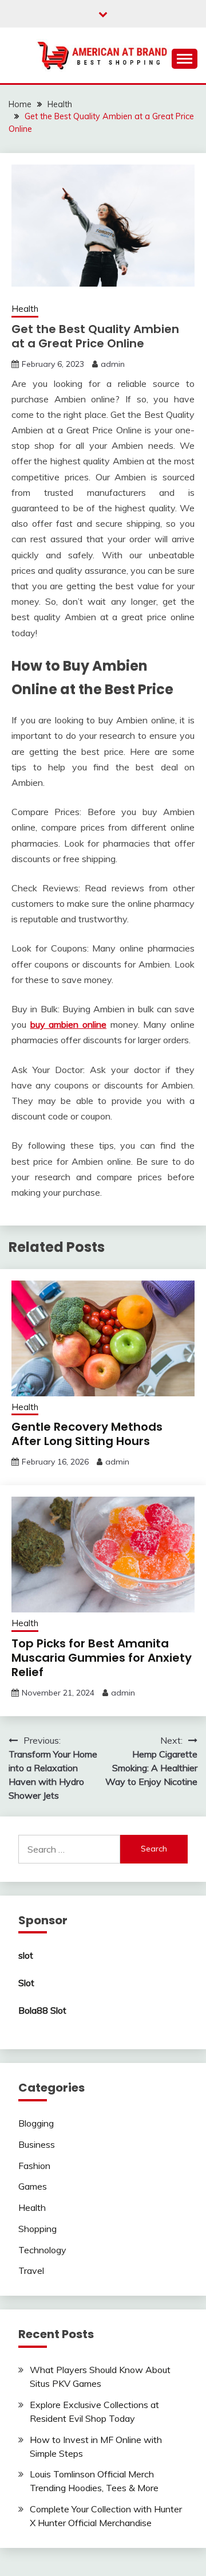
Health (25, 309)
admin (113, 364)
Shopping (37, 2229)
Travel (31, 2270)
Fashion (34, 2166)
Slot (26, 1983)
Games (33, 2186)
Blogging (36, 2123)
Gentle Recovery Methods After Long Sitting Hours (87, 1434)
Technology (42, 2250)
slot (26, 1955)
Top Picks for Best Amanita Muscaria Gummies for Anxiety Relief (102, 1658)
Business (37, 2144)
